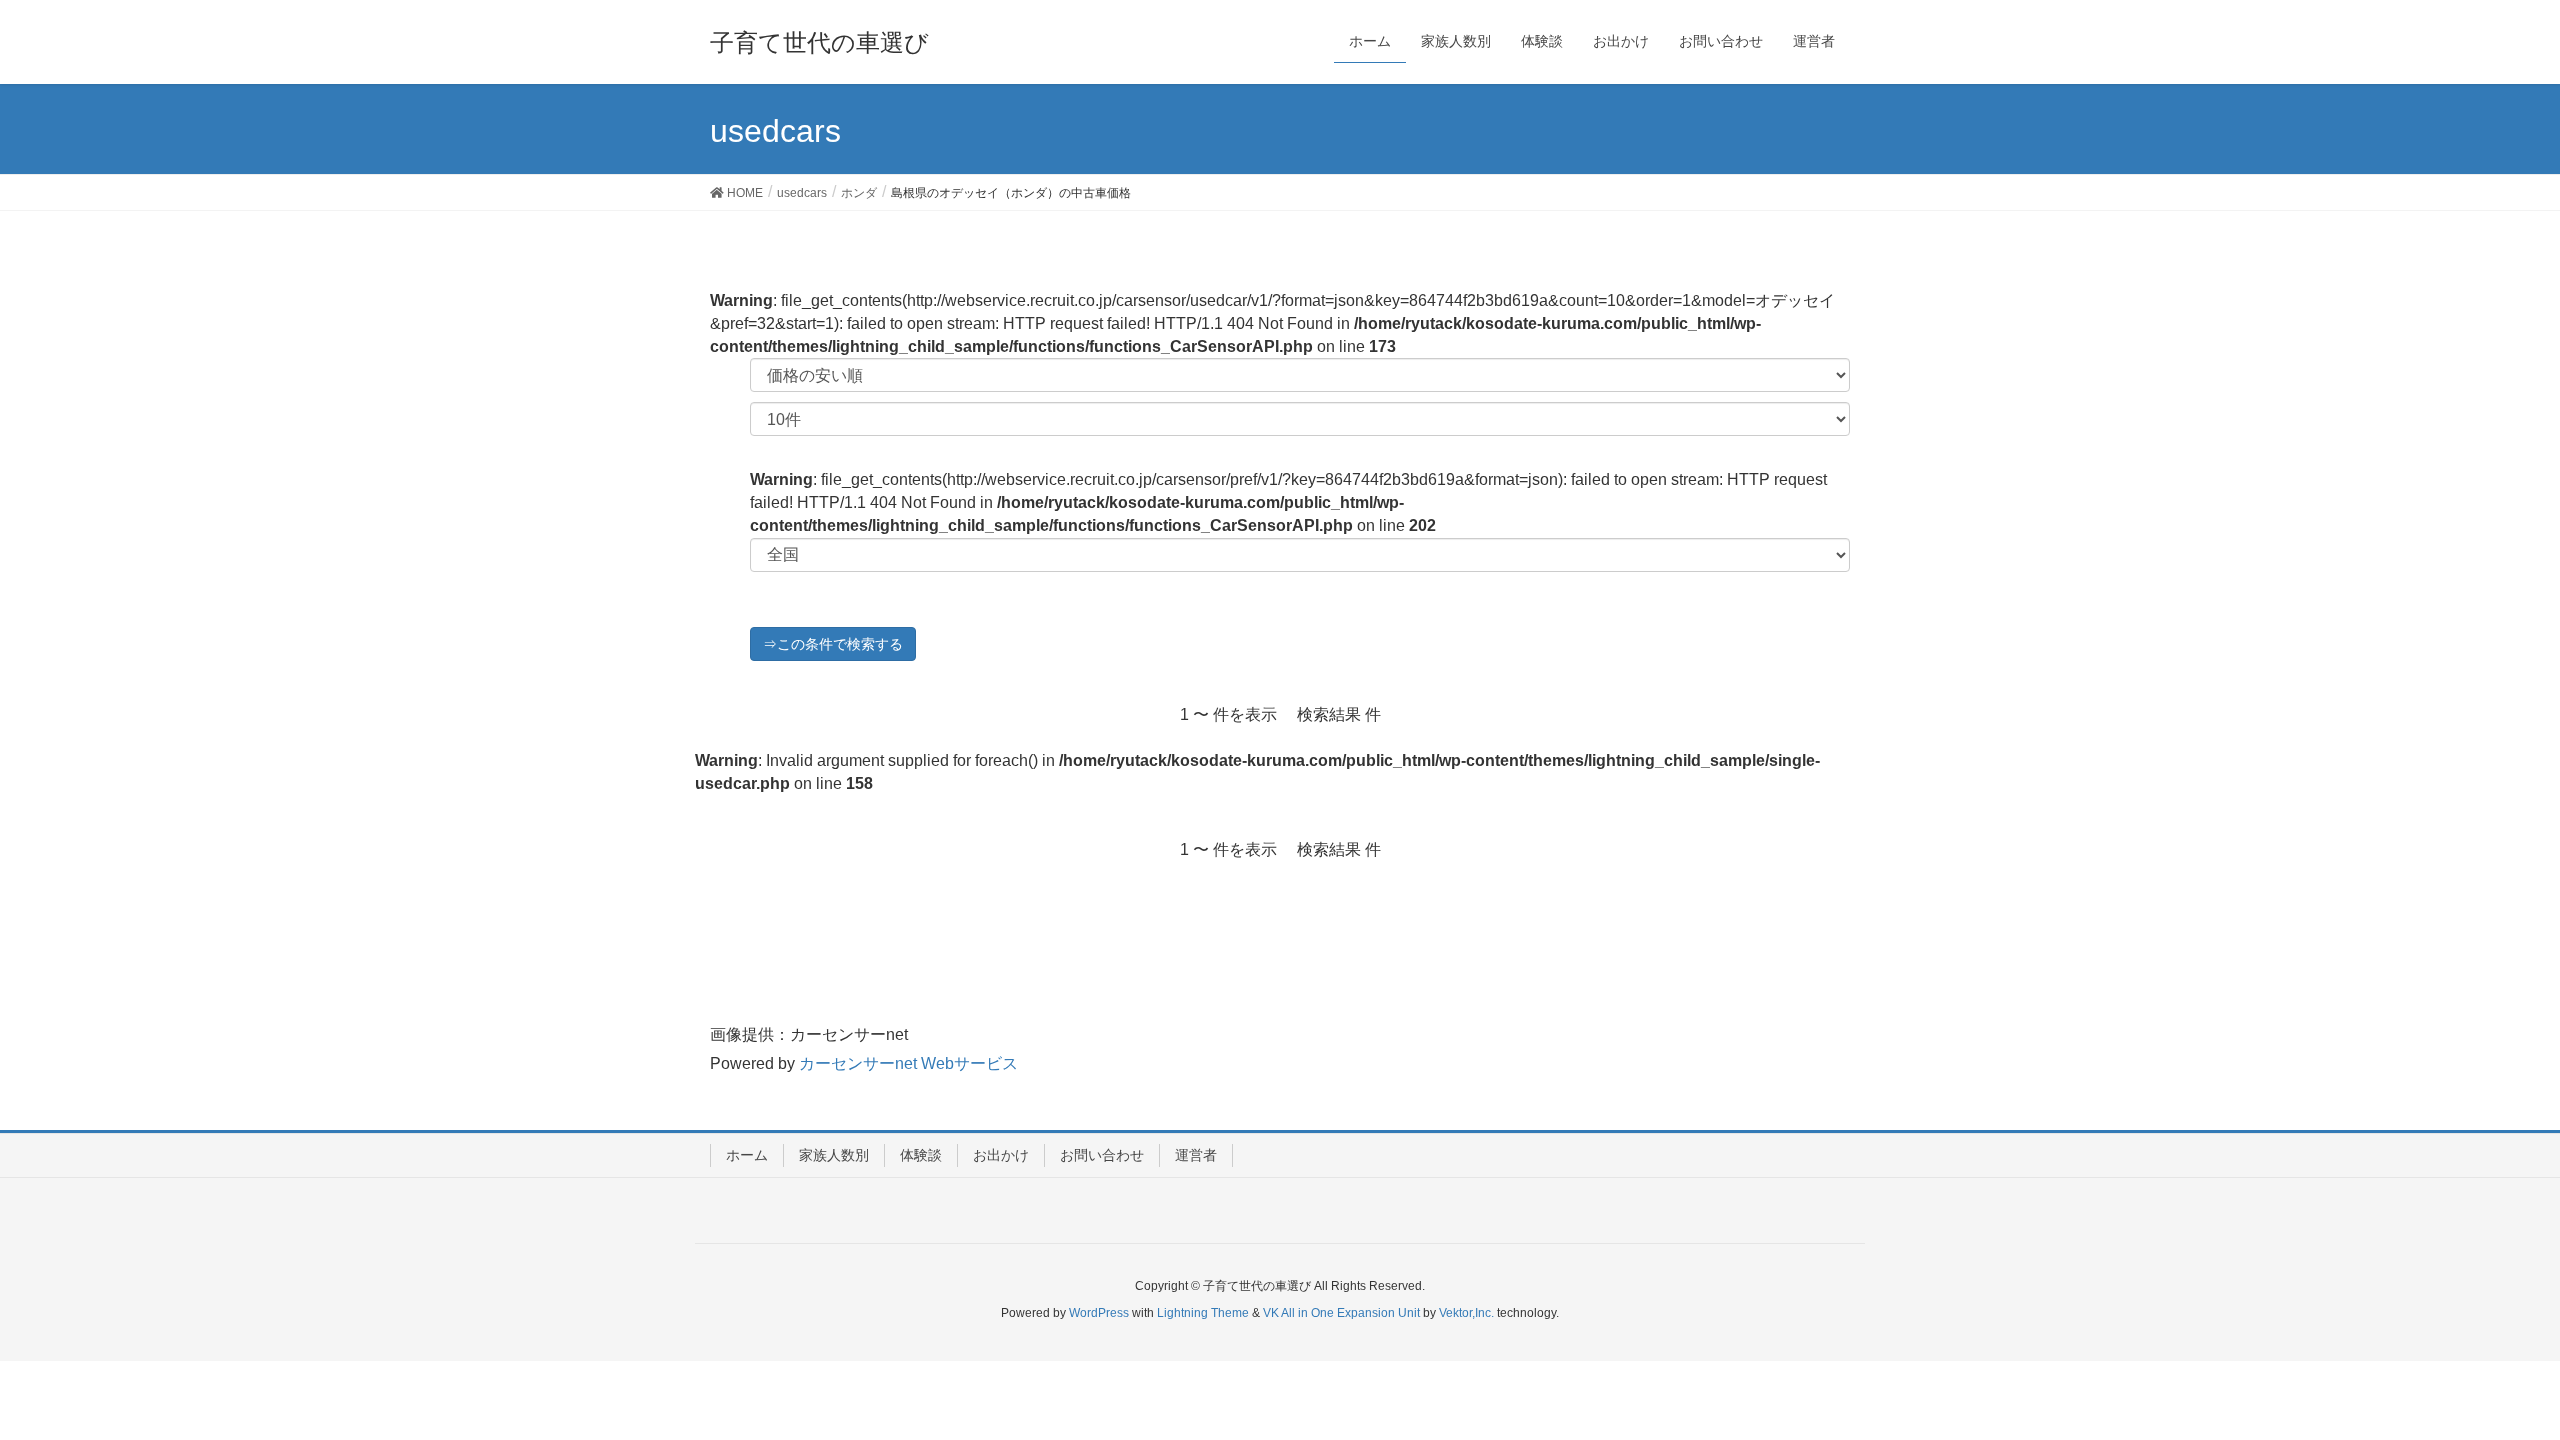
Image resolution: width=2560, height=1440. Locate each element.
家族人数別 (834, 1155)
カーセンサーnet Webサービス (908, 1063)
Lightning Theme (1203, 1313)
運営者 (1196, 1155)
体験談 (921, 1155)
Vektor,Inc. (1466, 1313)
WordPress (1099, 1313)
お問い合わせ (1102, 1155)
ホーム (747, 1155)
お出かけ (1001, 1155)
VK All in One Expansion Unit (1341, 1313)
